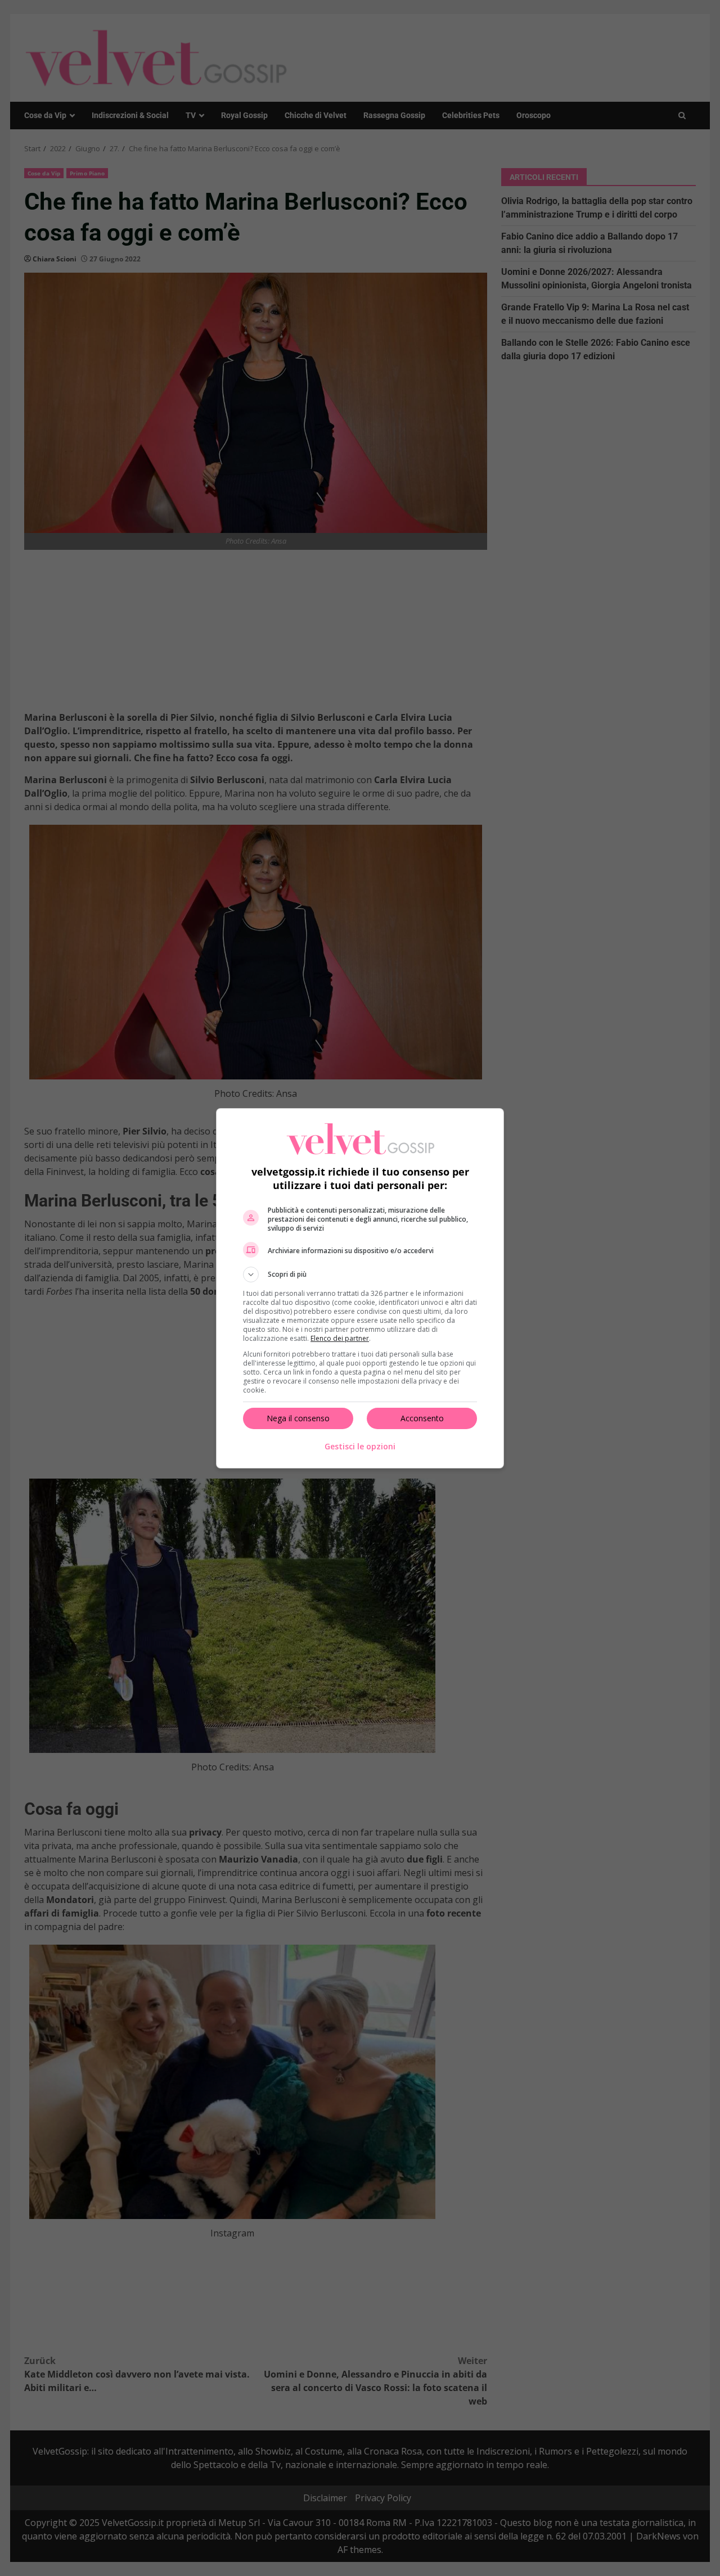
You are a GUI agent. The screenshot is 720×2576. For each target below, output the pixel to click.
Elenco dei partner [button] (340, 1338)
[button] (360, 1275)
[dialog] (360, 1288)
